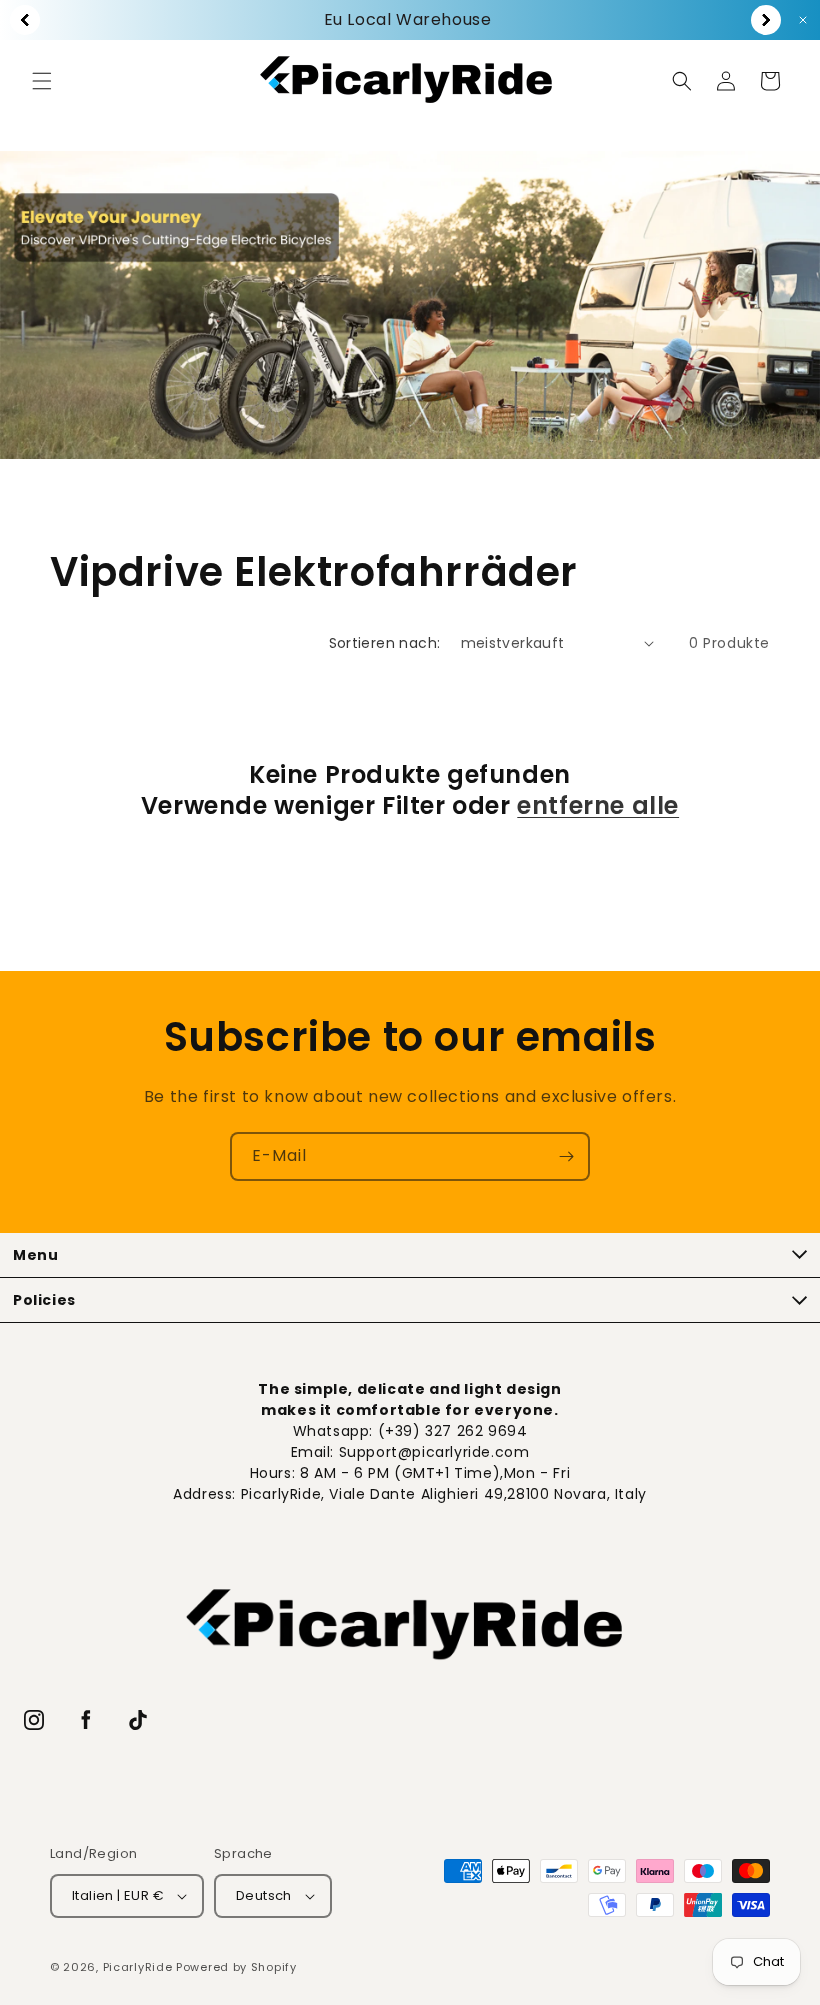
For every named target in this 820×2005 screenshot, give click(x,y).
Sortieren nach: (385, 643)
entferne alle (598, 805)
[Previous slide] (25, 20)
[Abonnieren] (566, 1156)
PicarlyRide (138, 1967)
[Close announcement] (803, 20)
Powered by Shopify (236, 1967)
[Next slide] (766, 20)
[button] (42, 81)
